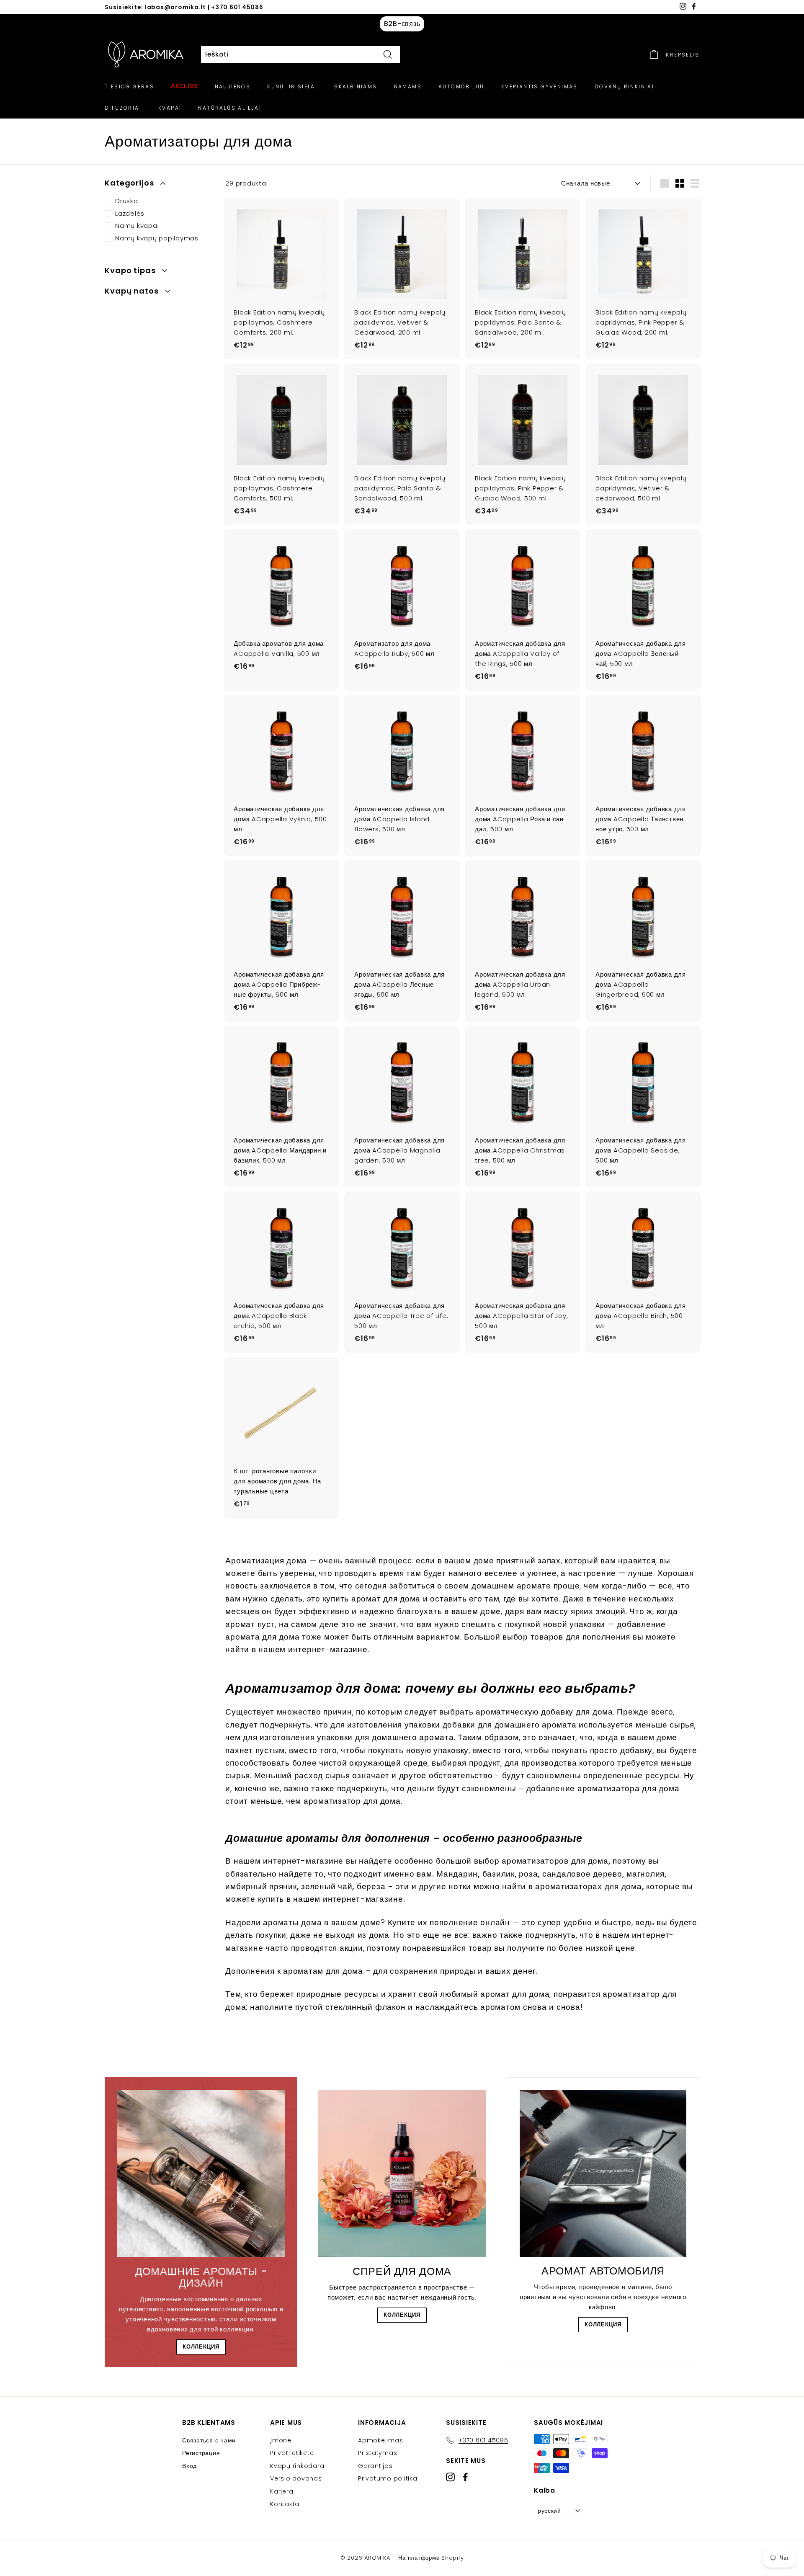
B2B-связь (402, 24)
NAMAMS (408, 86)
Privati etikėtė (292, 2453)
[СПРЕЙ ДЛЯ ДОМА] (402, 2174)
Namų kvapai (137, 226)
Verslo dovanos (296, 2478)
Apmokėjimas (380, 2440)
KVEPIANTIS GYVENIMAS (540, 86)
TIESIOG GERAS (129, 86)
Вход (189, 2466)
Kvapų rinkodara (297, 2466)
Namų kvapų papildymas (157, 238)
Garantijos (375, 2466)
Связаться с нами (209, 2440)
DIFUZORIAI (123, 108)
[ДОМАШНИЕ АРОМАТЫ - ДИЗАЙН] (201, 2174)
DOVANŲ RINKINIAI (624, 86)
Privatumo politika (388, 2478)
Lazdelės (130, 213)
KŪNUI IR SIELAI (292, 86)
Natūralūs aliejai (230, 108)
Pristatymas (378, 2453)
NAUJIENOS (233, 86)
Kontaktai (286, 2504)
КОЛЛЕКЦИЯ (201, 2347)
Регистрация (201, 2453)
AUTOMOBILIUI (461, 86)
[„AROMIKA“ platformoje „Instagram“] (450, 2477)
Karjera (282, 2491)
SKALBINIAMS (356, 86)
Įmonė (281, 2440)
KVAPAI (170, 108)
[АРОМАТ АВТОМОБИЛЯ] (603, 2174)
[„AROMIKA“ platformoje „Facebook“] (465, 2477)
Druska (127, 201)
